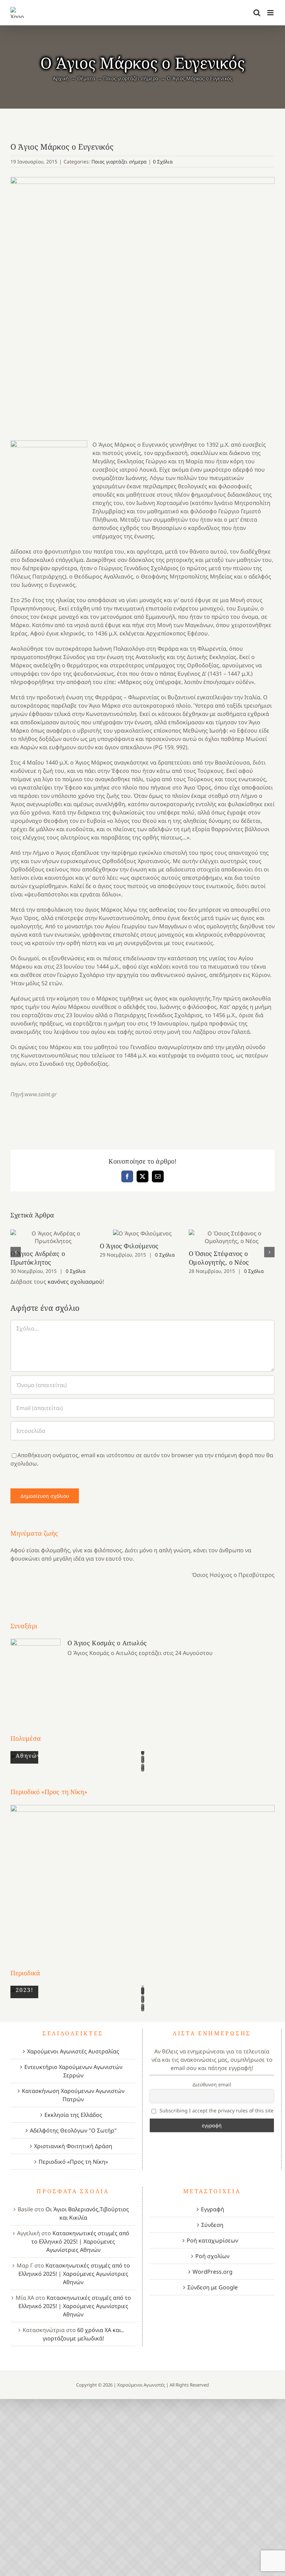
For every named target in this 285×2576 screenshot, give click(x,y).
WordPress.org (213, 2272)
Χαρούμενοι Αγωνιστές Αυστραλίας (73, 2051)
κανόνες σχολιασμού (75, 1282)
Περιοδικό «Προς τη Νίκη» (73, 2162)
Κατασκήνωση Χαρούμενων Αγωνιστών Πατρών (73, 2095)
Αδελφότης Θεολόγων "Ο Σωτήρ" (73, 2130)
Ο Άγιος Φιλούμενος (143, 1234)
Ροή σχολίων (212, 2256)
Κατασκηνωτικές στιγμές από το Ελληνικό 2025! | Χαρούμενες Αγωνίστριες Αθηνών (80, 2241)
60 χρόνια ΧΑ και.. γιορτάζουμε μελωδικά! (83, 2334)
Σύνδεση (212, 2225)
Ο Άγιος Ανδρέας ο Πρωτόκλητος (53, 1237)
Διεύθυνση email (212, 2084)
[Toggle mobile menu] (271, 13)
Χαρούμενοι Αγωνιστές (141, 2385)
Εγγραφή (213, 2209)
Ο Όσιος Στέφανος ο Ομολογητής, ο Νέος (232, 1237)
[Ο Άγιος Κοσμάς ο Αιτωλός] (35, 1673)
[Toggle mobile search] (257, 13)
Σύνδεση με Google (213, 2287)
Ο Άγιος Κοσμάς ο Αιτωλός (107, 1643)
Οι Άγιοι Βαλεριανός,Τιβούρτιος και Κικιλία (87, 2213)
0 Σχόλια (163, 162)
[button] (16, 1252)
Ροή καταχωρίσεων (212, 2240)
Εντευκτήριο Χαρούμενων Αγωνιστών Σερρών (73, 2071)
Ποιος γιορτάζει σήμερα (119, 162)
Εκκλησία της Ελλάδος (73, 2115)
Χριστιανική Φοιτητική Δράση (73, 2146)
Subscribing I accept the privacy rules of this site (216, 2110)
